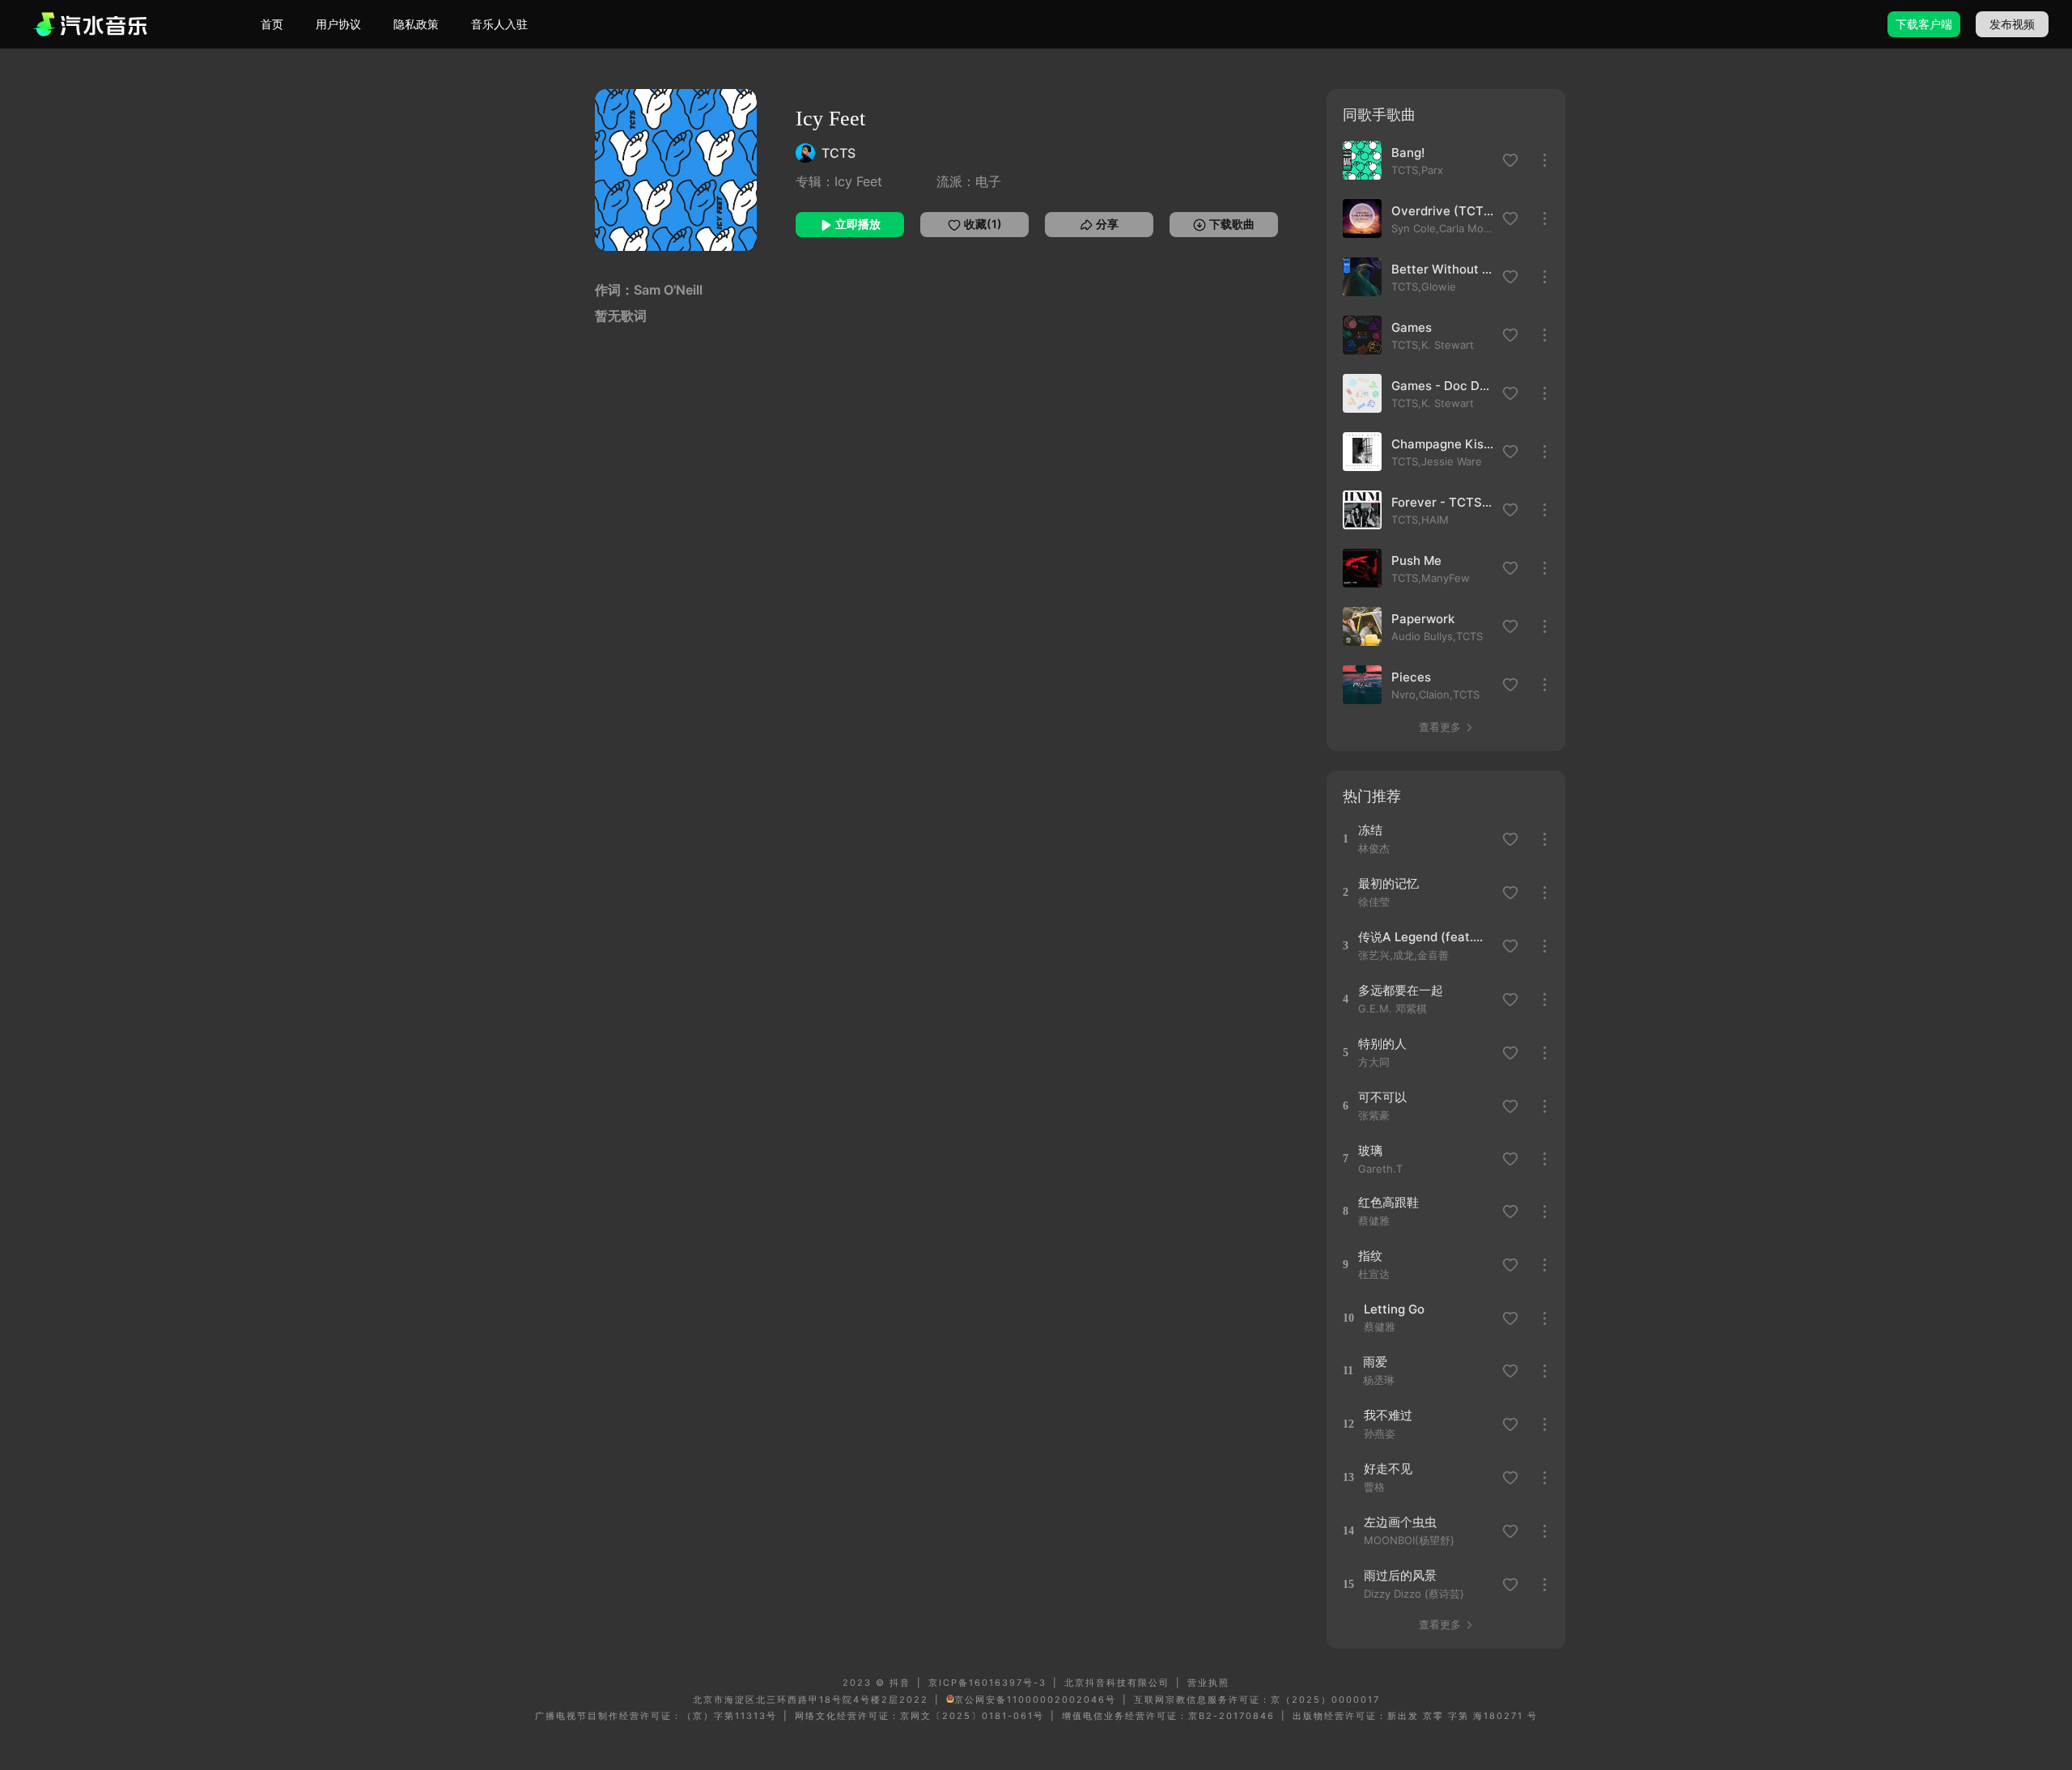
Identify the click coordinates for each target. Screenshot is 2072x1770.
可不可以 (1382, 1097)
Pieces (1411, 677)
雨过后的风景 (1400, 1575)
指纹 (1370, 1256)
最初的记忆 (1388, 883)
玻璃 (1370, 1150)
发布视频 (2012, 24)
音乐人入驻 (499, 24)
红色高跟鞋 (1388, 1202)
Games (1412, 327)
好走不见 (1388, 1469)
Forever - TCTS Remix (1442, 502)
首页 (272, 24)
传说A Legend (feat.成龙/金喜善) (1425, 937)
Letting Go (1394, 1309)
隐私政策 (416, 24)
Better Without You (1442, 269)
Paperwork (1423, 619)
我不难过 (1388, 1415)
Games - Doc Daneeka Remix (1442, 386)
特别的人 (1382, 1044)
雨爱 (1375, 1362)
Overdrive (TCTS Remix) (1442, 211)
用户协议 (338, 24)
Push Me (1416, 560)
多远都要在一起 (1401, 990)
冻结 (1370, 830)
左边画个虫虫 (1400, 1522)
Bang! (1408, 153)
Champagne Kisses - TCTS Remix (1442, 444)
